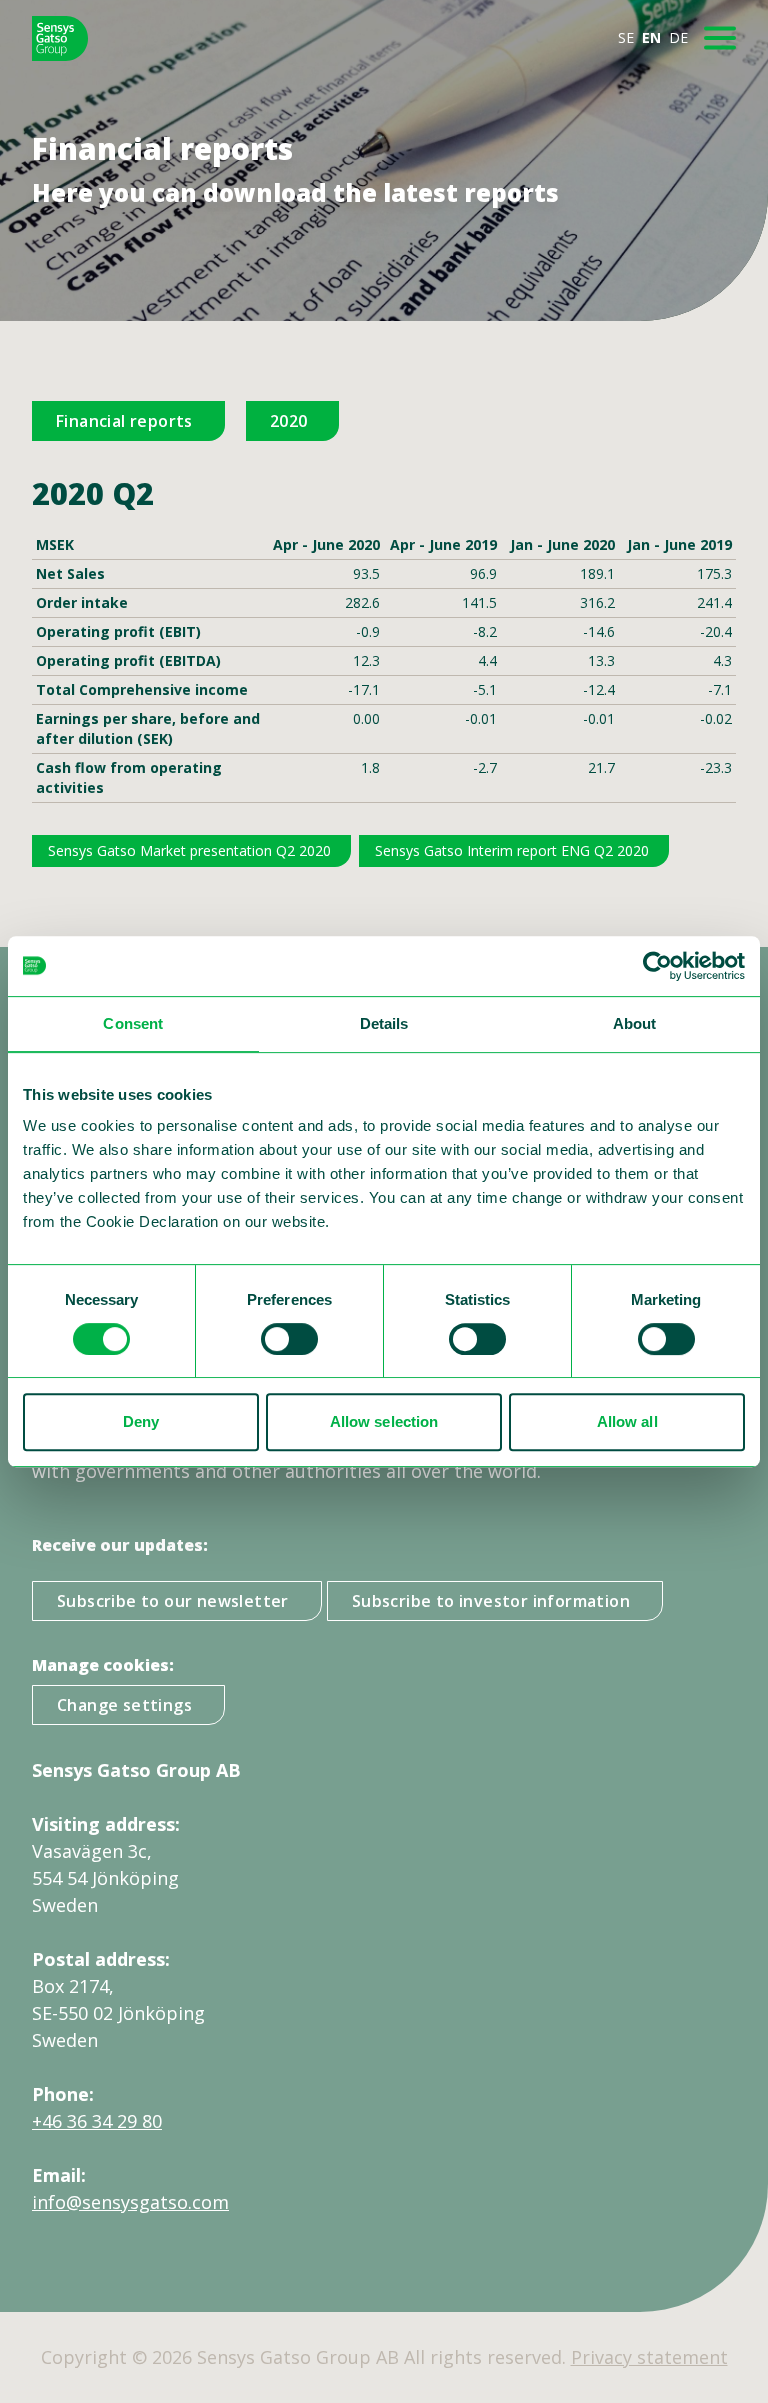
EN (651, 37)
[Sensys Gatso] (60, 38)
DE (678, 37)
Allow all (627, 1421)
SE (626, 37)
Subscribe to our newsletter (173, 1601)
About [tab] (635, 1023)
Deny (141, 1421)
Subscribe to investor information (491, 1601)
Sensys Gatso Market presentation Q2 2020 (189, 850)
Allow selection (384, 1421)
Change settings (124, 1705)
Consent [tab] (133, 1023)
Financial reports (124, 421)
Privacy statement (649, 2357)
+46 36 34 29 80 (97, 2121)
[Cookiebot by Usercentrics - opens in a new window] (657, 966)
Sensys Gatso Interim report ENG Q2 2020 (512, 850)
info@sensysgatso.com (130, 2202)
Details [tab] (384, 1023)
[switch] (289, 1339)
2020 (289, 421)
